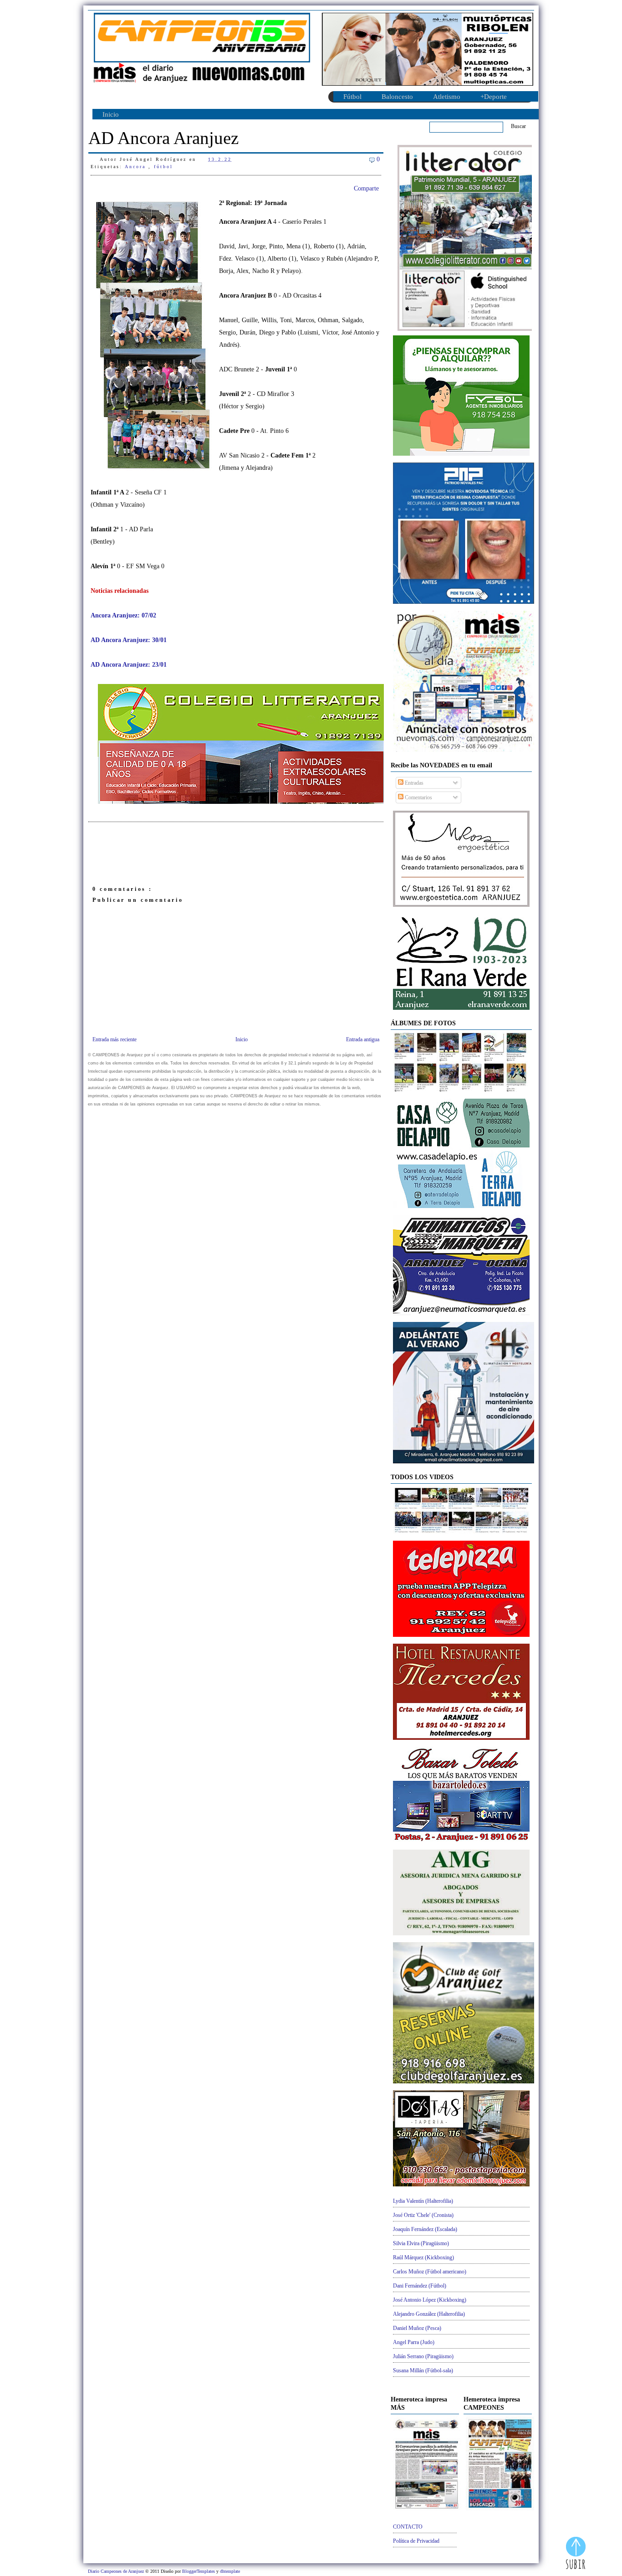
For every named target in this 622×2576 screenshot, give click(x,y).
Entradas (413, 783)
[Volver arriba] (576, 2554)
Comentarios (418, 797)
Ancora (137, 167)
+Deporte (494, 97)
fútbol (163, 167)
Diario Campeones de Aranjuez (117, 2571)
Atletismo (447, 97)
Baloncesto (397, 97)
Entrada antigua (363, 1039)
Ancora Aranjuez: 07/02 (123, 615)
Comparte (366, 188)
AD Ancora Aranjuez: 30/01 (129, 640)
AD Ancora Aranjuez (163, 138)
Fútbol (352, 97)
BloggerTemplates (199, 2571)
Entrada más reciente (115, 1039)
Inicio (111, 114)
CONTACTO (408, 2527)
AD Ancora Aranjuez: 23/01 (129, 665)
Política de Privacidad (416, 2541)
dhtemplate (230, 2571)
